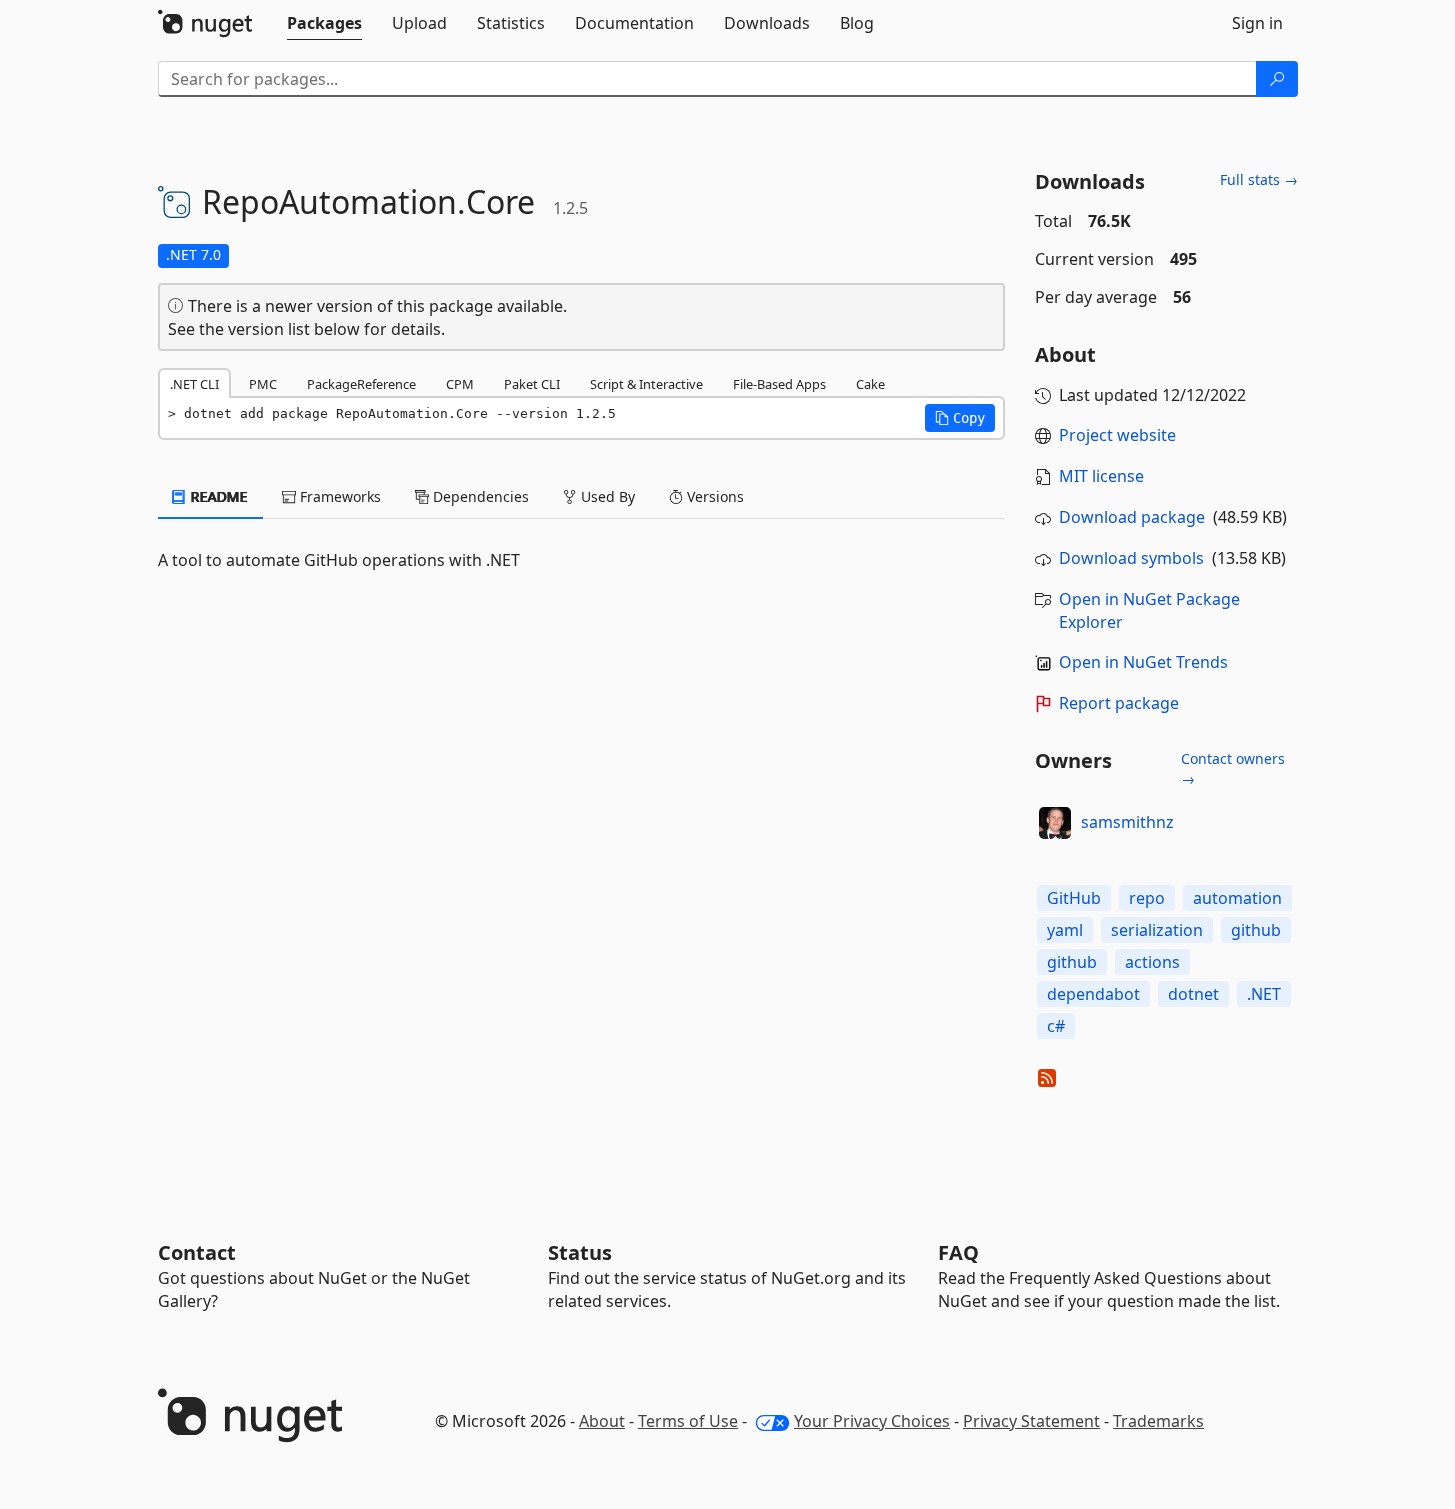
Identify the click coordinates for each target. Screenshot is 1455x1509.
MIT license (1101, 476)
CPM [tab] (460, 384)
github (1256, 930)
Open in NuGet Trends (1143, 662)
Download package (1132, 517)
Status (580, 1252)
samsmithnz (1127, 822)
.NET (1264, 994)
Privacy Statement (1031, 1421)
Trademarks (1158, 1421)
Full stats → (1259, 179)
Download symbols (1131, 558)
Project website (1117, 435)
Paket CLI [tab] (532, 384)
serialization (1157, 930)
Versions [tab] (713, 496)
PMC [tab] (263, 384)
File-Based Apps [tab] (779, 384)
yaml (1065, 930)
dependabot (1093, 994)
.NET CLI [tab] (194, 384)
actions (1152, 962)
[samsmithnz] (1055, 823)
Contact (197, 1252)
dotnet (1193, 994)
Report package (1119, 703)
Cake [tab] (870, 384)
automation (1237, 898)
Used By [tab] (606, 496)
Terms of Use (688, 1421)
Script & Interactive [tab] (646, 384)
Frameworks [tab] (338, 496)
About (602, 1421)
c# (1056, 1026)
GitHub (1074, 898)
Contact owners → (1233, 768)
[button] (960, 418)
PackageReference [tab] (361, 384)
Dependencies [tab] (479, 496)
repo (1147, 898)
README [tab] (217, 496)
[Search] (1277, 79)
